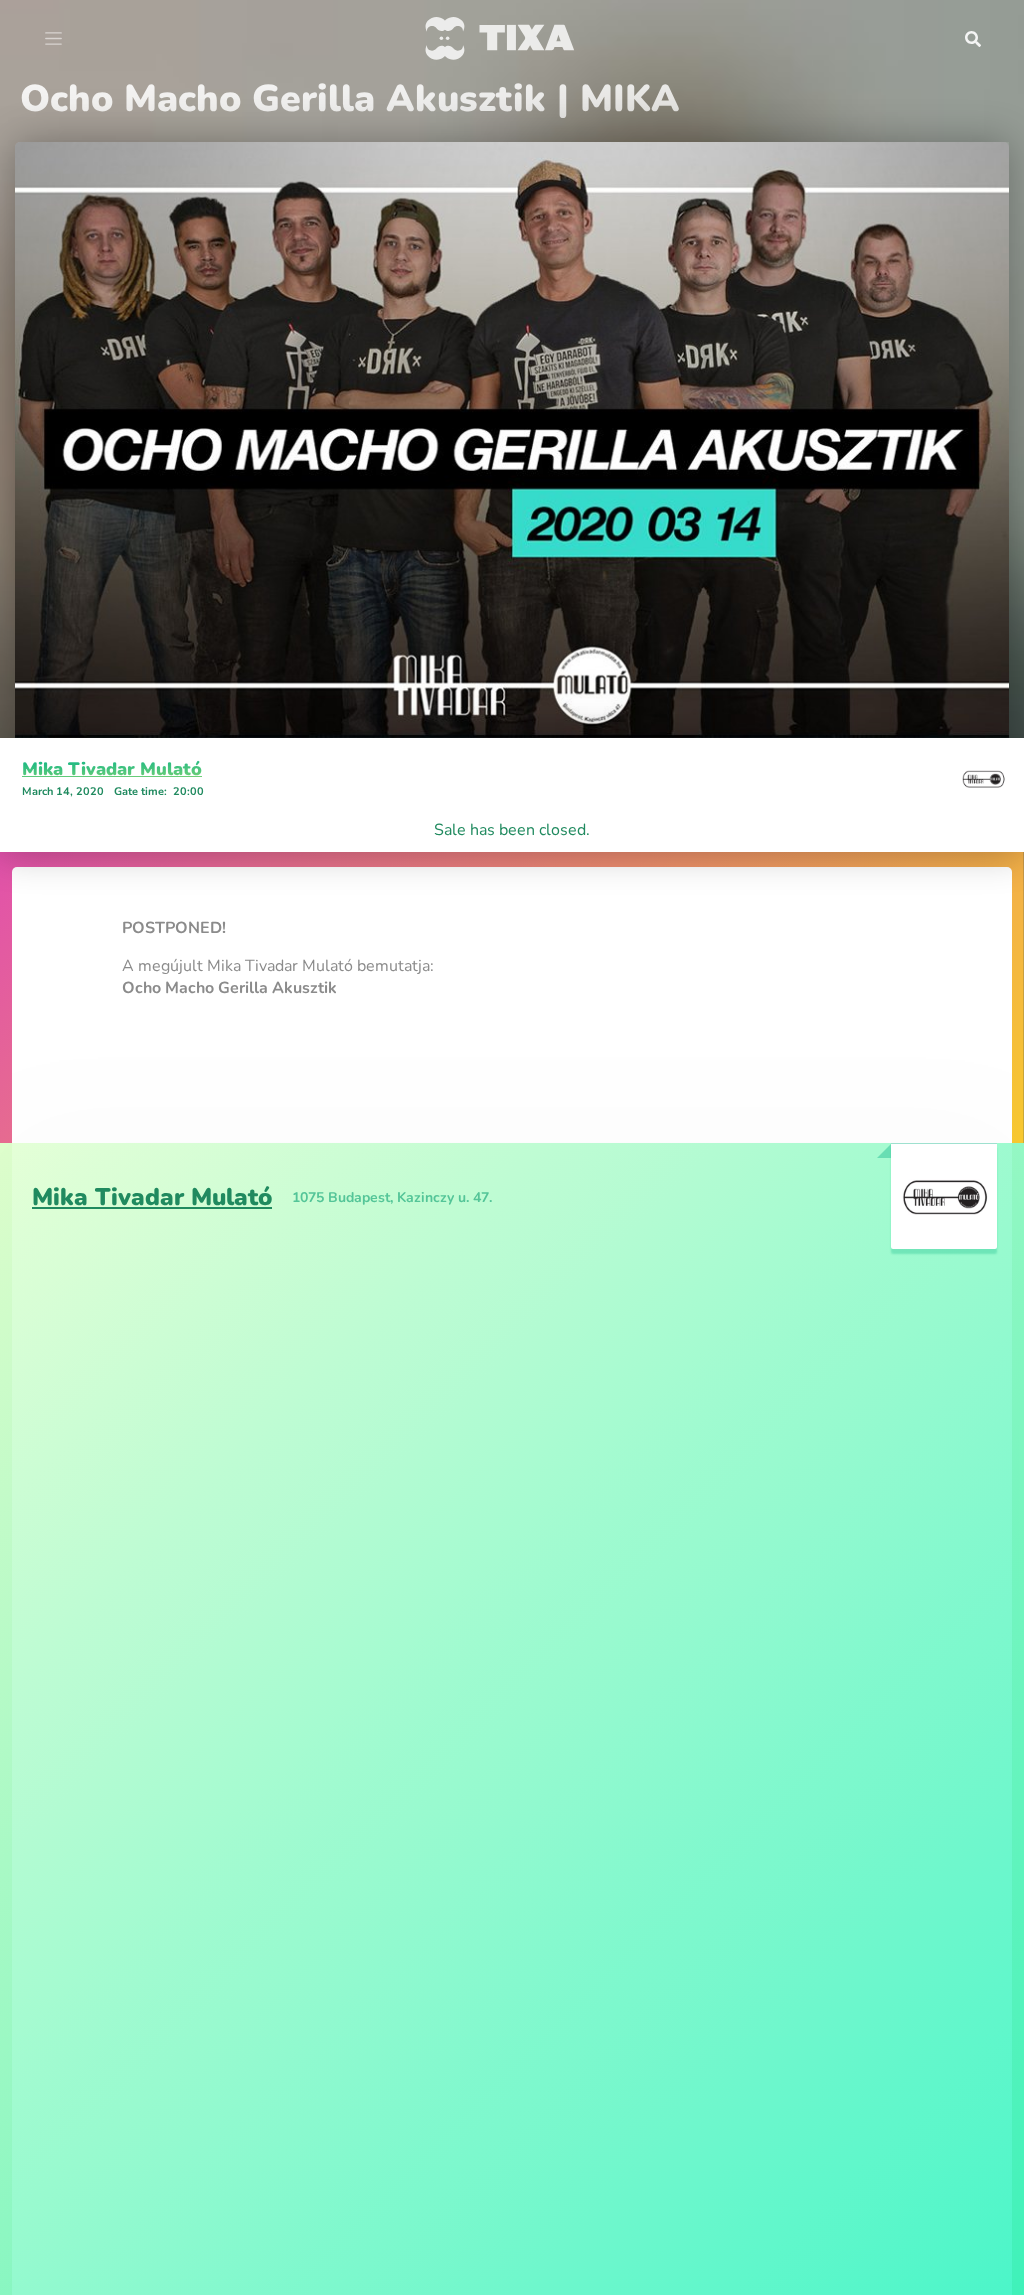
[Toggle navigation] (53, 39)
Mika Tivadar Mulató (112, 769)
